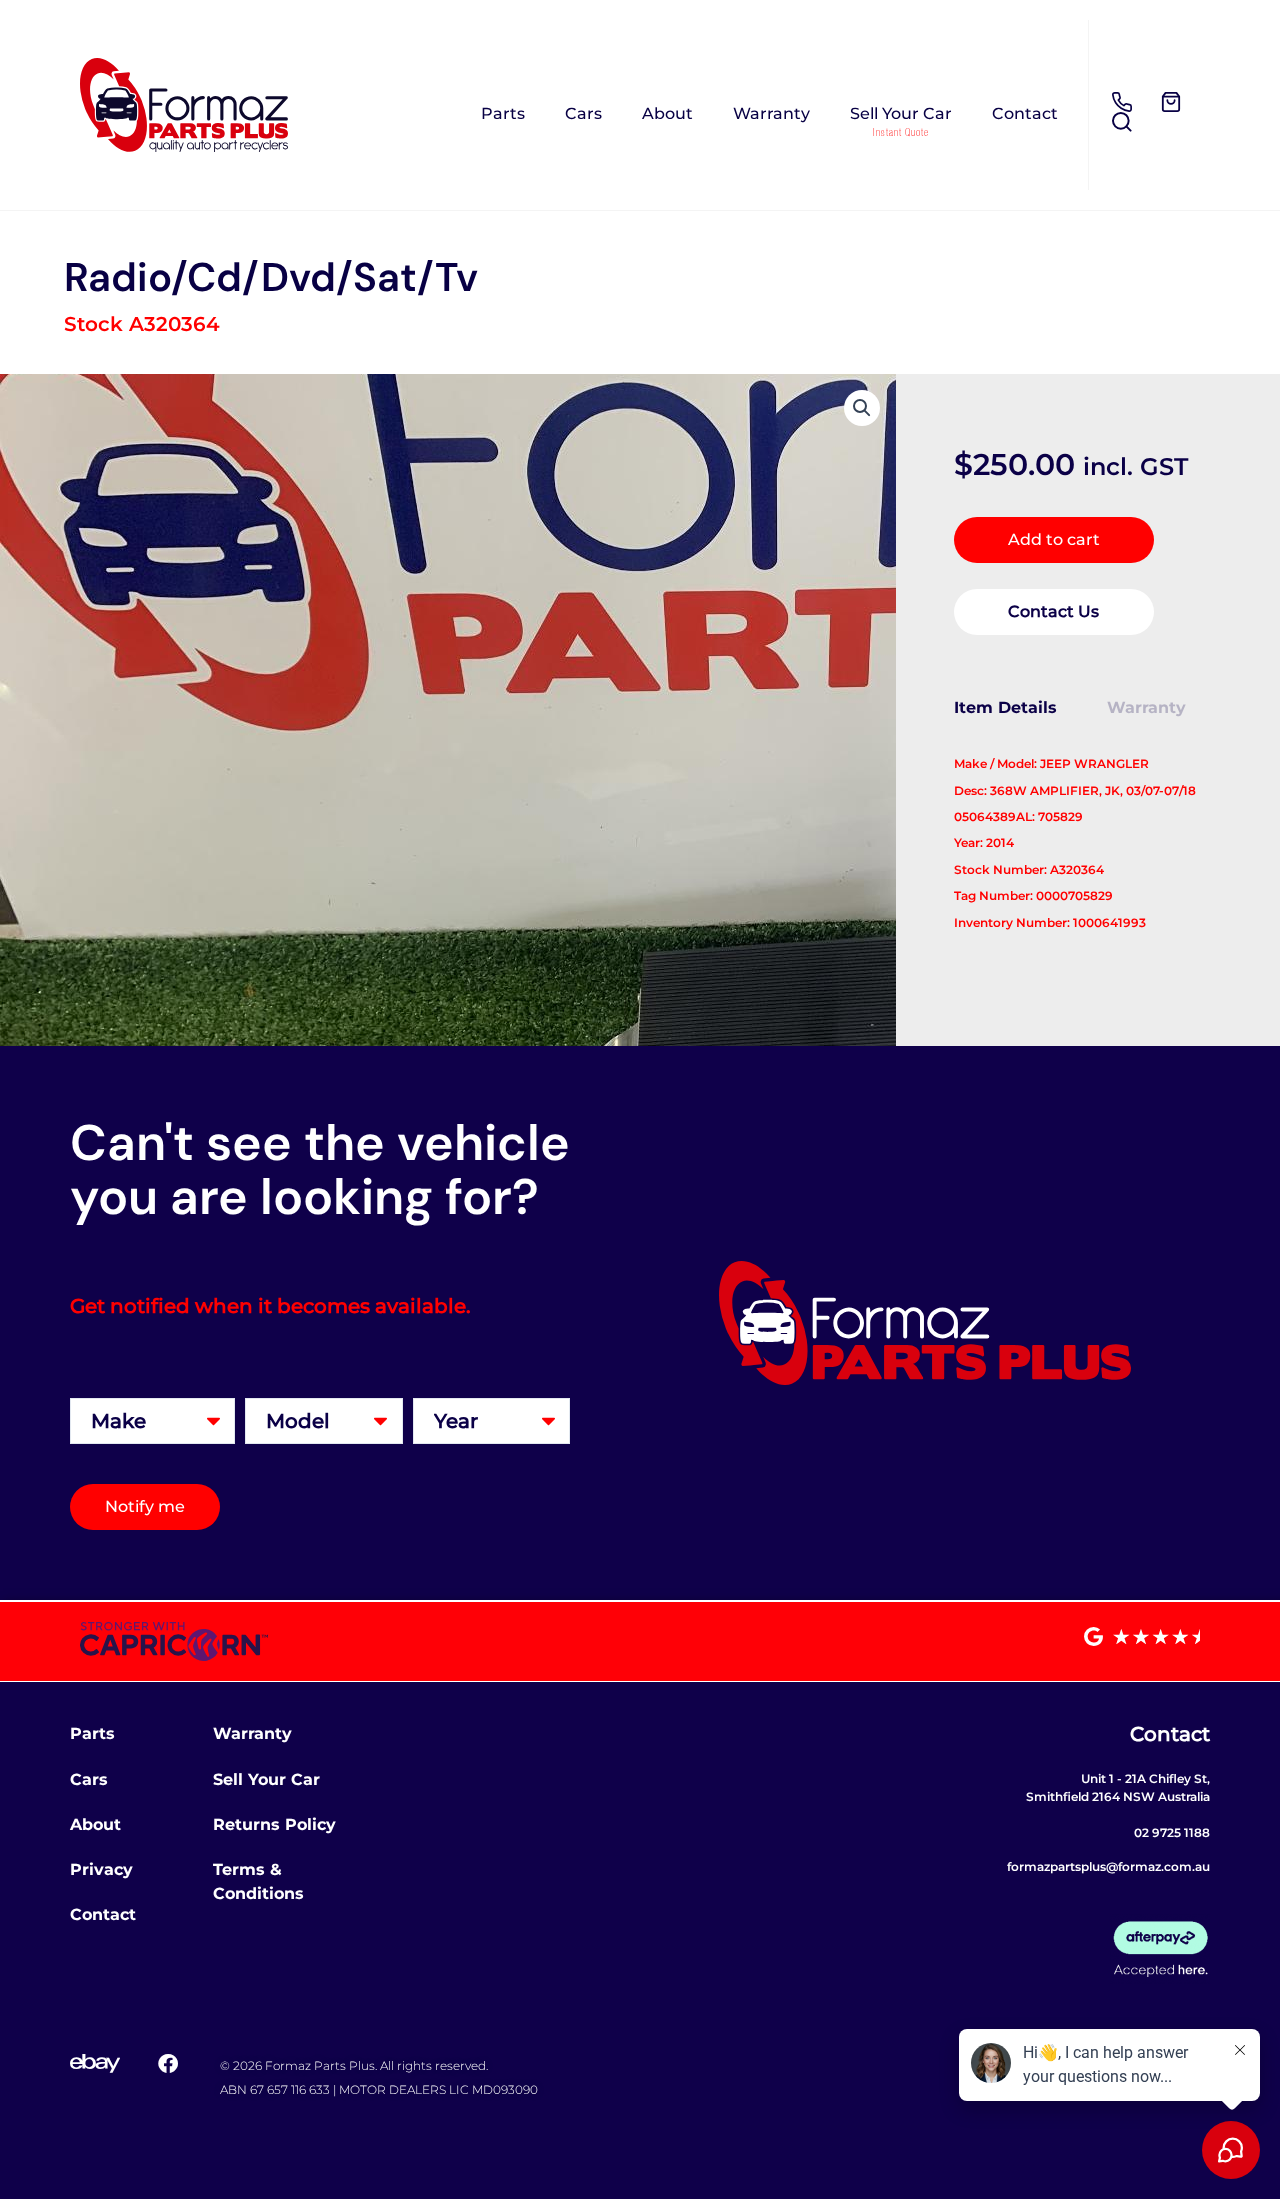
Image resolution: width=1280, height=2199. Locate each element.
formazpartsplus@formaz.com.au (1108, 1866)
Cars (583, 113)
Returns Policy (274, 1824)
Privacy (101, 1869)
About (667, 113)
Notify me (145, 1506)
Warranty (771, 113)
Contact (1025, 113)
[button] (862, 408)
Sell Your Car (901, 113)
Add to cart (1054, 539)
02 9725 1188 (1172, 1832)
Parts (503, 113)
